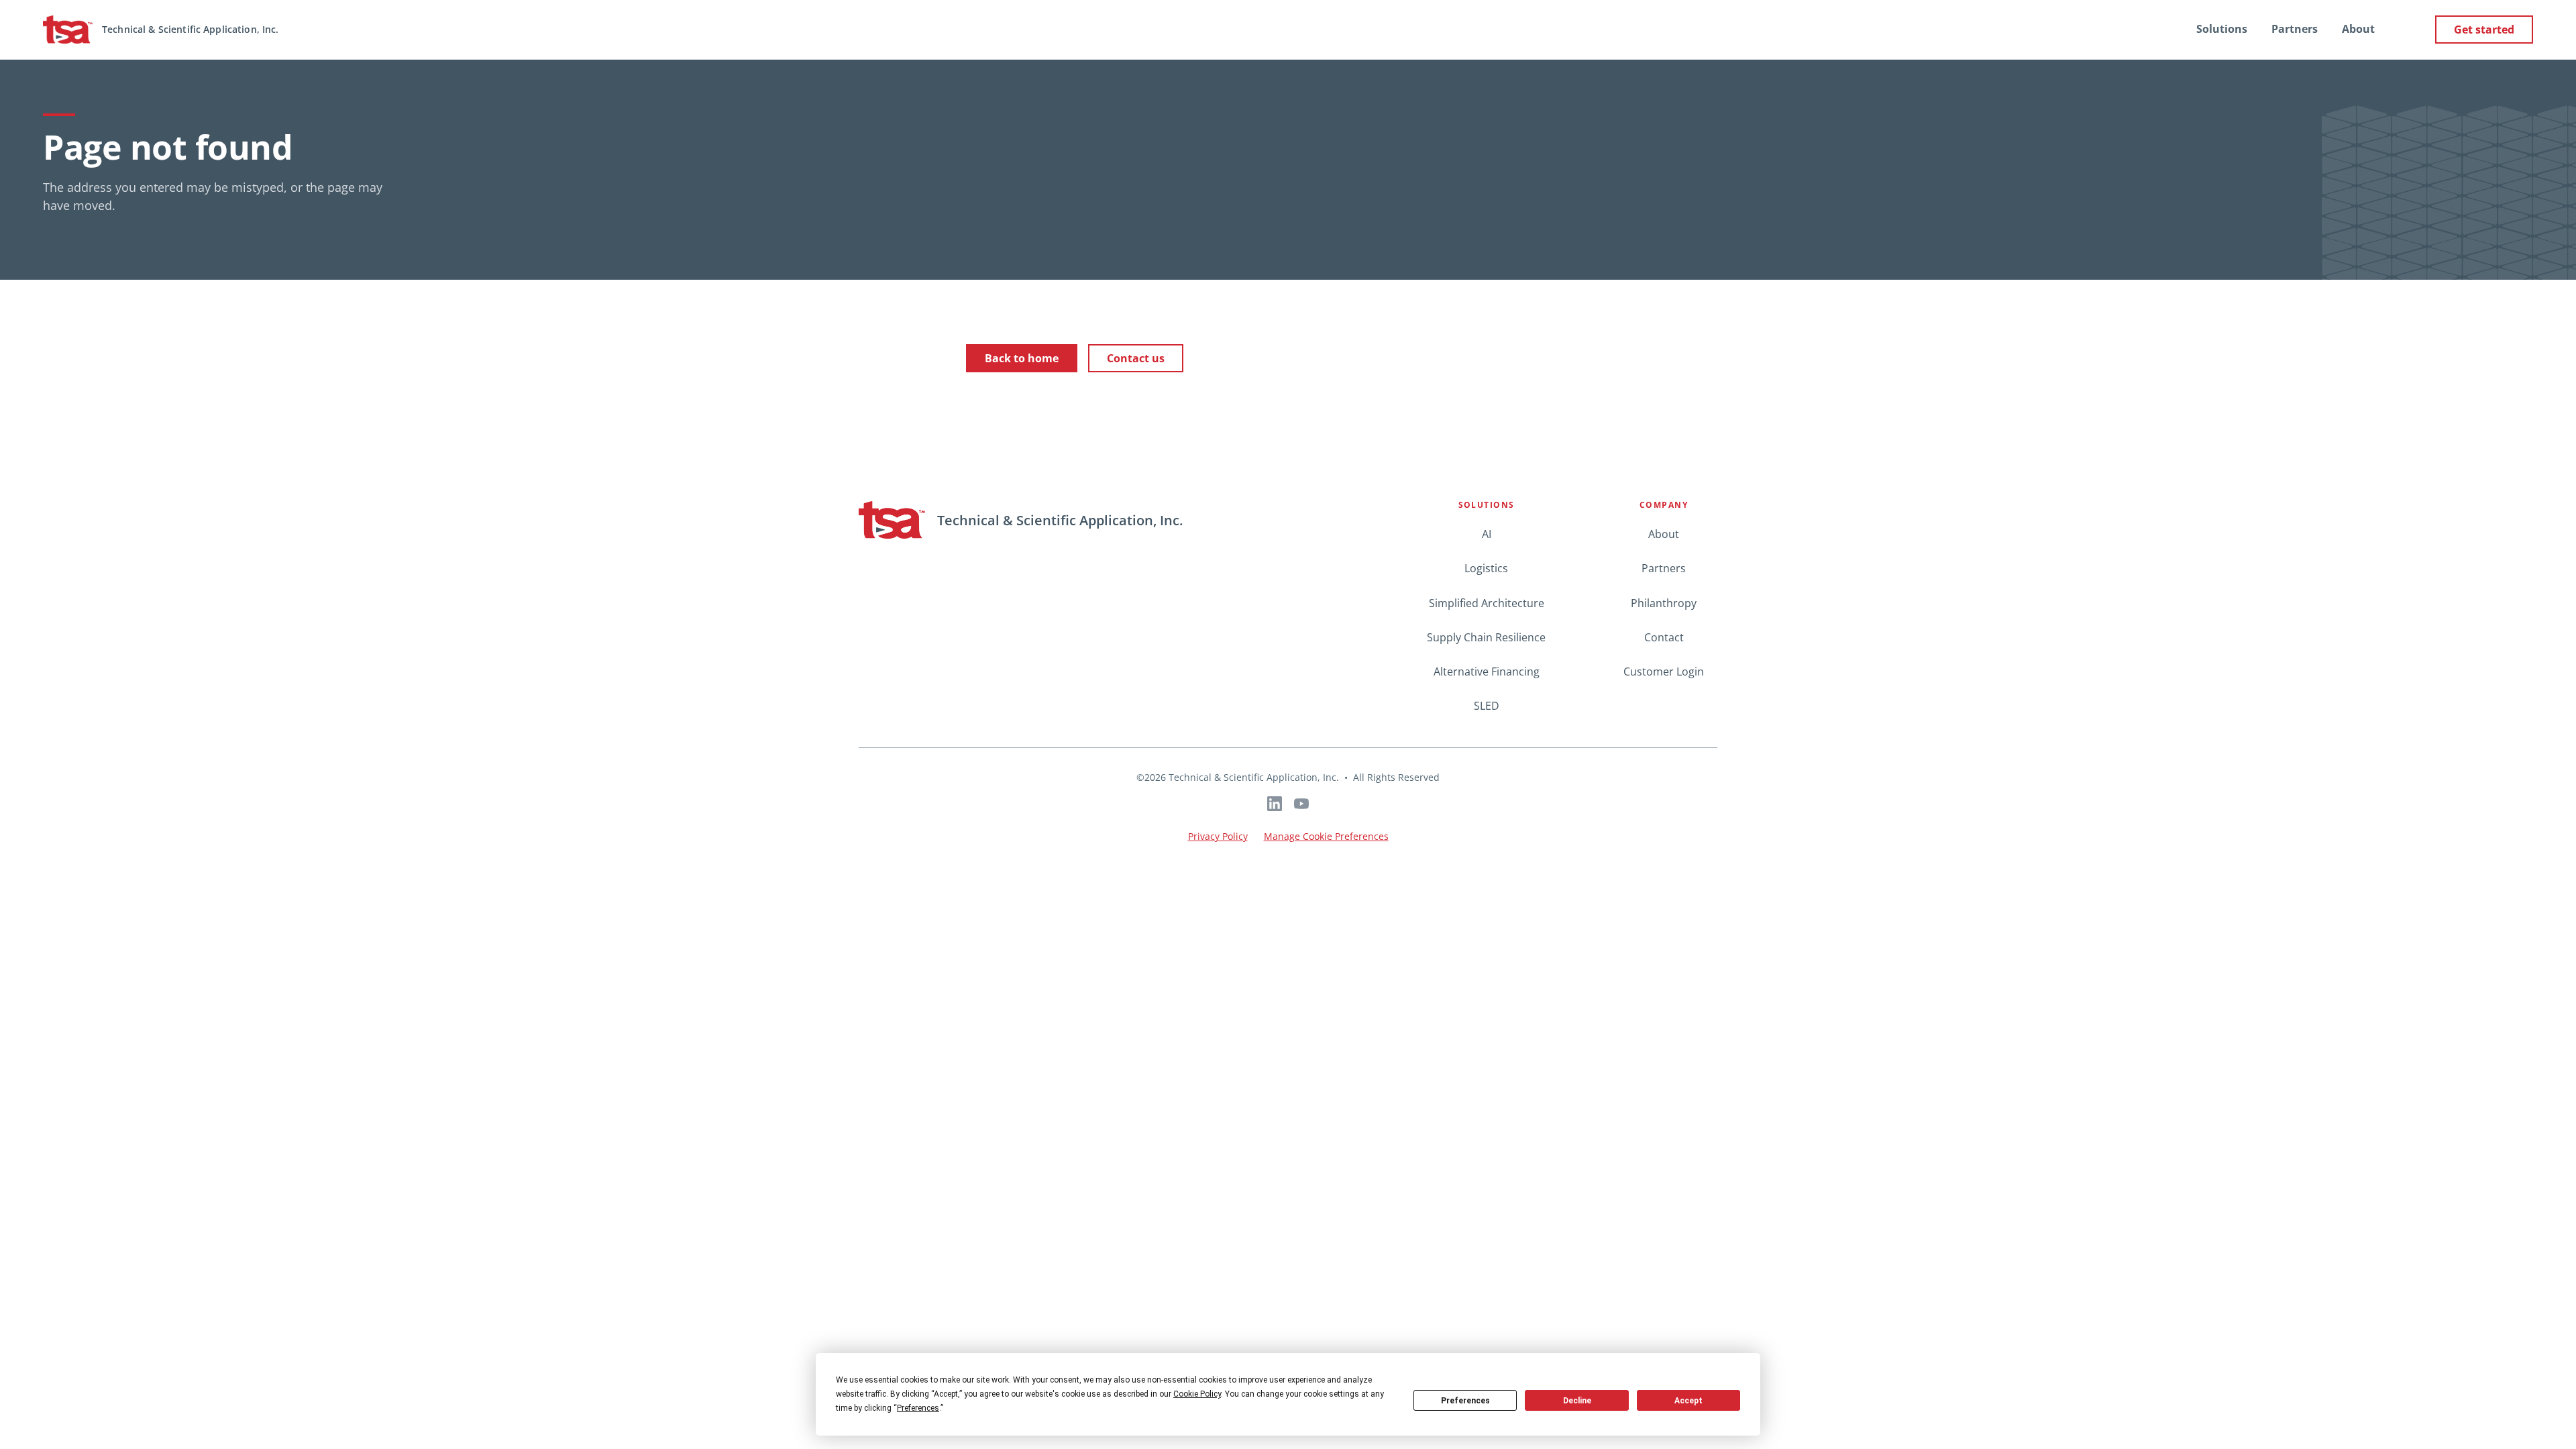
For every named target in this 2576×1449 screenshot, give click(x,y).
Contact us (1136, 358)
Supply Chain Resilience (1486, 637)
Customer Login (1664, 672)
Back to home (1022, 358)
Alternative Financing (1487, 672)
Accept (1688, 1401)
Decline (1577, 1401)
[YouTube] (1301, 804)
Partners (2295, 29)
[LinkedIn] (1275, 804)
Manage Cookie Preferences (1326, 836)
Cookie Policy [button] (1197, 1394)
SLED (1487, 706)
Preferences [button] (918, 1408)
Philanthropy (1664, 603)
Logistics (1486, 568)
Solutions (2222, 29)
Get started (2484, 30)
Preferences (1465, 1401)
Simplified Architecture (1487, 603)
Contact (1664, 637)
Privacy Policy (1218, 836)
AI (1487, 534)
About (2358, 29)
